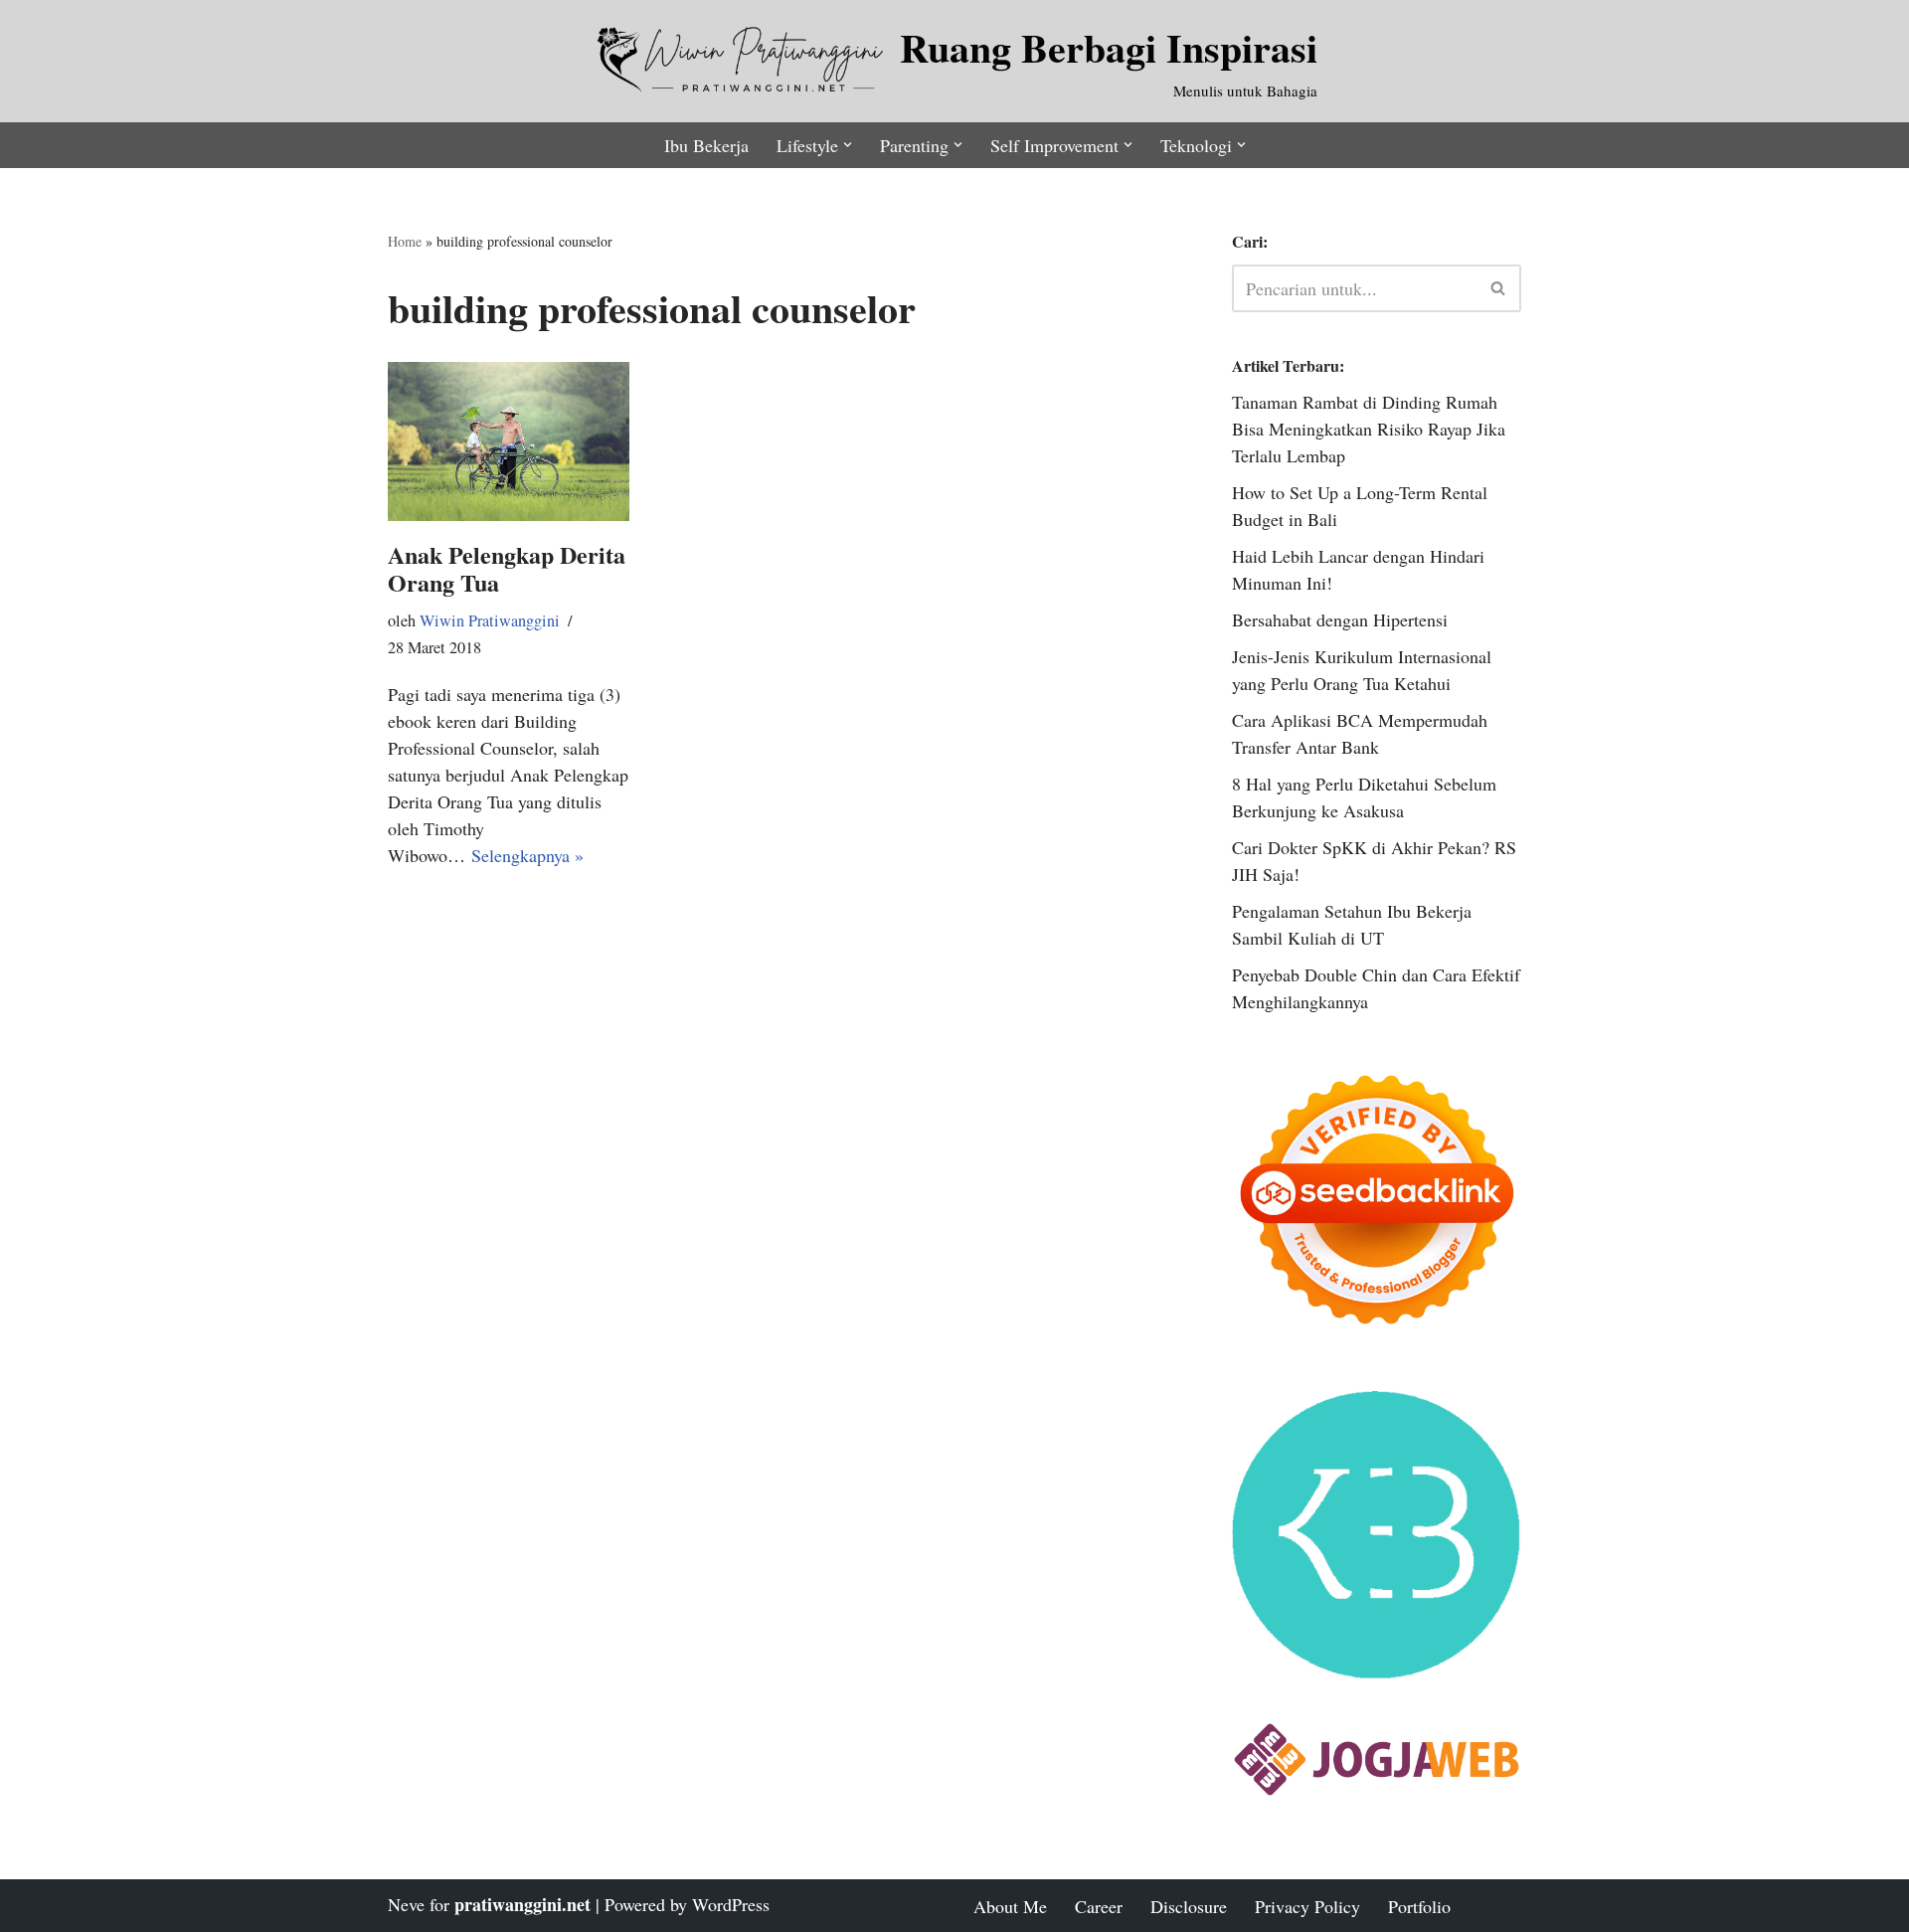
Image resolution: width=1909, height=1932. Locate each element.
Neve (406, 1904)
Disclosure (1189, 1906)
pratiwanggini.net (522, 1904)
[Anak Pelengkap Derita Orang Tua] (509, 441)
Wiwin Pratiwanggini (490, 620)
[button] (848, 145)
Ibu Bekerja (706, 145)
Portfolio (1419, 1906)
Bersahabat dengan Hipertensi (1340, 619)
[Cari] (1499, 288)
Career (1099, 1906)
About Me (1010, 1906)
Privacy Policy (1307, 1906)
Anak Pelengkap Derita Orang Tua (507, 569)
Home (405, 241)
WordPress (731, 1904)
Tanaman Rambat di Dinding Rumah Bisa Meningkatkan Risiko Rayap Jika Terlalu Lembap (1369, 429)
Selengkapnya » (527, 855)
